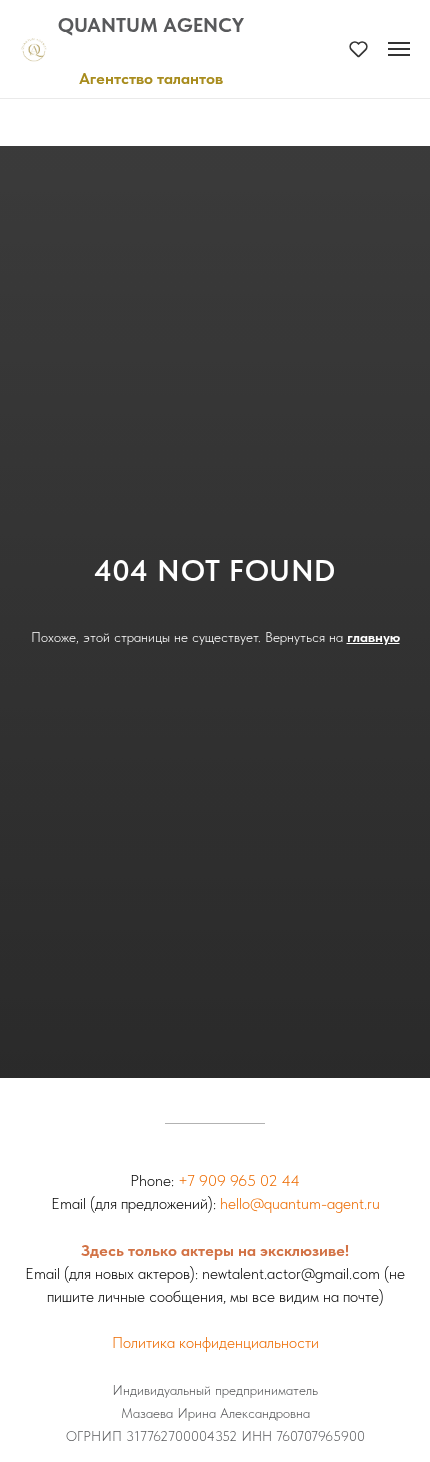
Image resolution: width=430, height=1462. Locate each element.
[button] (358, 48)
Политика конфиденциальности (215, 1342)
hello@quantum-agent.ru (300, 1203)
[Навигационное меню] (399, 49)
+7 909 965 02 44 (239, 1180)
